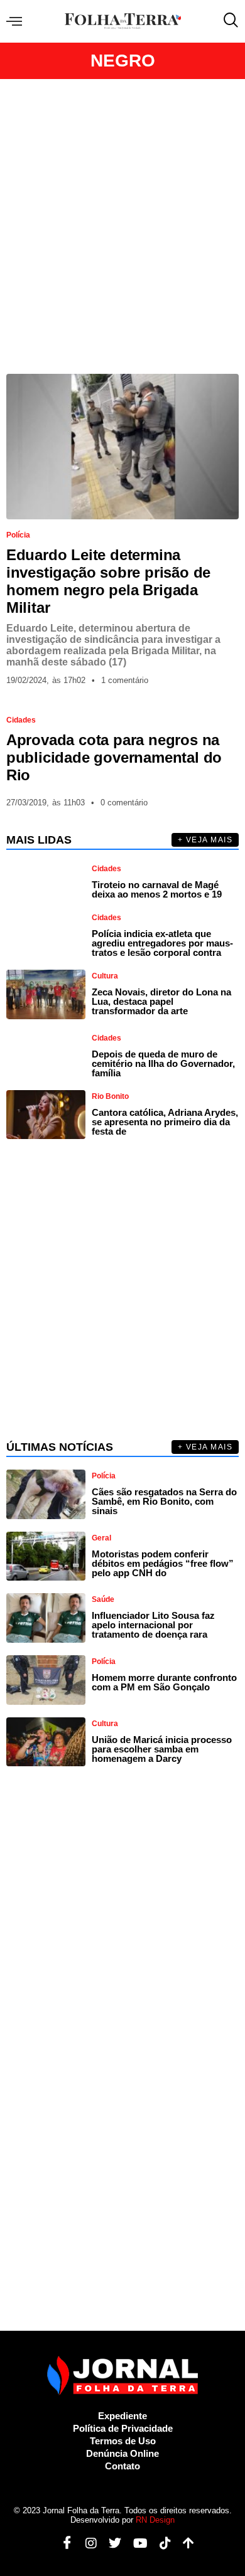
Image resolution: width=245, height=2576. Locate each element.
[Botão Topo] (184, 2543)
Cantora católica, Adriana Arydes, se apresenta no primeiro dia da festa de (165, 1122)
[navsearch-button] (228, 21)
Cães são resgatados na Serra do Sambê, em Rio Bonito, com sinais (164, 1501)
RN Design (155, 2520)
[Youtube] (136, 2543)
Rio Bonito (110, 1096)
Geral (101, 1538)
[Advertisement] (122, 226)
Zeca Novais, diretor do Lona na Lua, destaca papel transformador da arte (161, 1001)
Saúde (103, 1599)
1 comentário (125, 680)
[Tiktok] (161, 2543)
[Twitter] (110, 2543)
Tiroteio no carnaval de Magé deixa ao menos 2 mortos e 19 (157, 889)
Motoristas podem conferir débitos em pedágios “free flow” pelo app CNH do (163, 1563)
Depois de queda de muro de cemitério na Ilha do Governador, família (163, 1063)
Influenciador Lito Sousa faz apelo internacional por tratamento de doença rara (153, 1625)
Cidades (21, 720)
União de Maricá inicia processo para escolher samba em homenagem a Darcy (162, 1749)
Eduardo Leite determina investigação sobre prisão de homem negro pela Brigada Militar (108, 581)
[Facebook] (63, 2543)
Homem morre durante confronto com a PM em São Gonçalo (164, 1682)
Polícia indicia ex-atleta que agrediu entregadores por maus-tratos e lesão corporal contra (162, 943)
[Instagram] (86, 2543)
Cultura (105, 976)
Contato (122, 2466)
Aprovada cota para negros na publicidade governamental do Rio (114, 757)
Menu (17, 22)
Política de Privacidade (123, 2428)
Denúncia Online (122, 2453)
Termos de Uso (123, 2441)
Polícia (18, 535)
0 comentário (124, 803)
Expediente (122, 2416)
